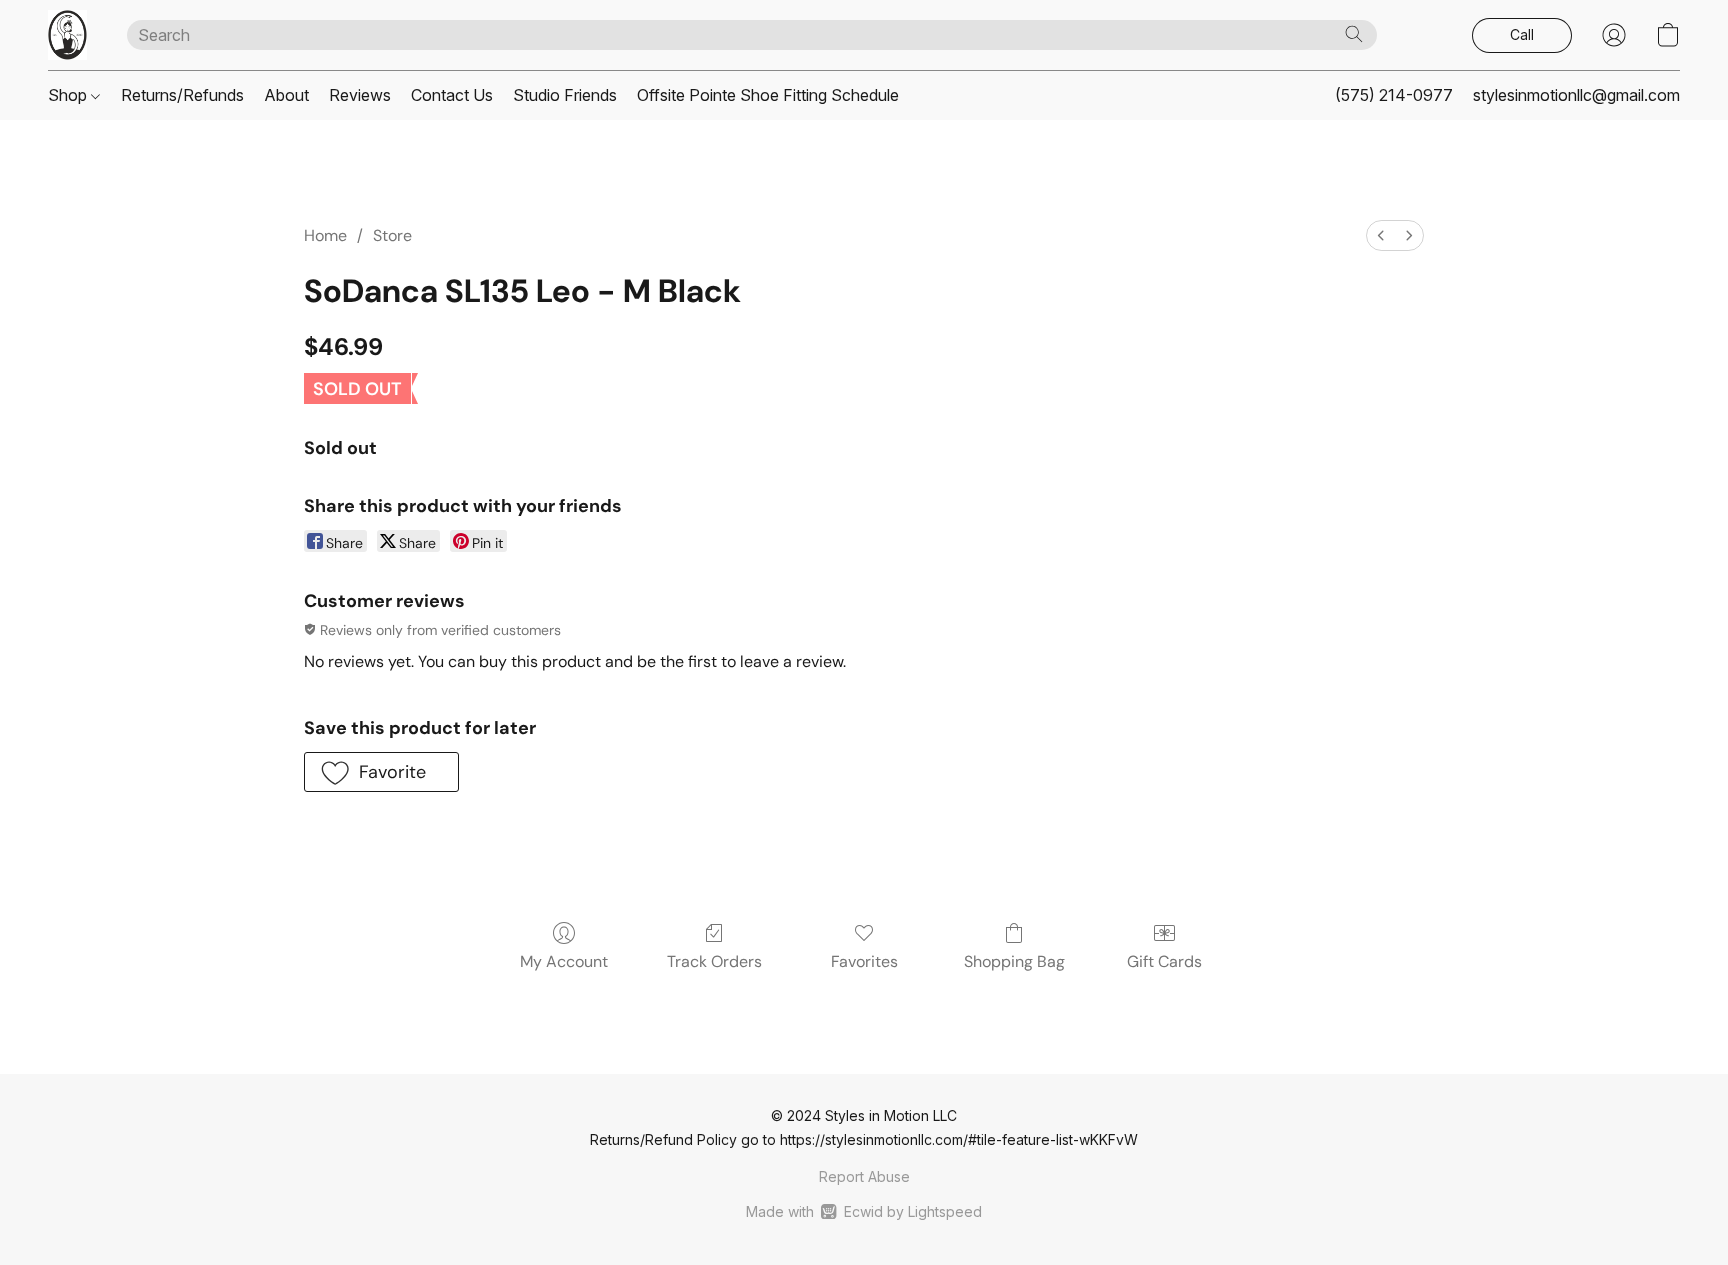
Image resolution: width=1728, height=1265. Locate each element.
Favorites (864, 961)
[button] (67, 35)
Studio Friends (565, 95)
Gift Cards (1164, 961)
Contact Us (452, 95)
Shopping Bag (1014, 961)
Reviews (360, 95)
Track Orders (714, 961)
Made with (863, 1211)
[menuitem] (1381, 235)
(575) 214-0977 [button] (1394, 95)
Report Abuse (864, 1176)
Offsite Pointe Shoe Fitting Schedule (768, 95)
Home (325, 235)
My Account (564, 961)
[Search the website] (1354, 34)
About (286, 95)
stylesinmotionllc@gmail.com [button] (1576, 95)
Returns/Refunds (182, 95)
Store (392, 235)
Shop (69, 95)
